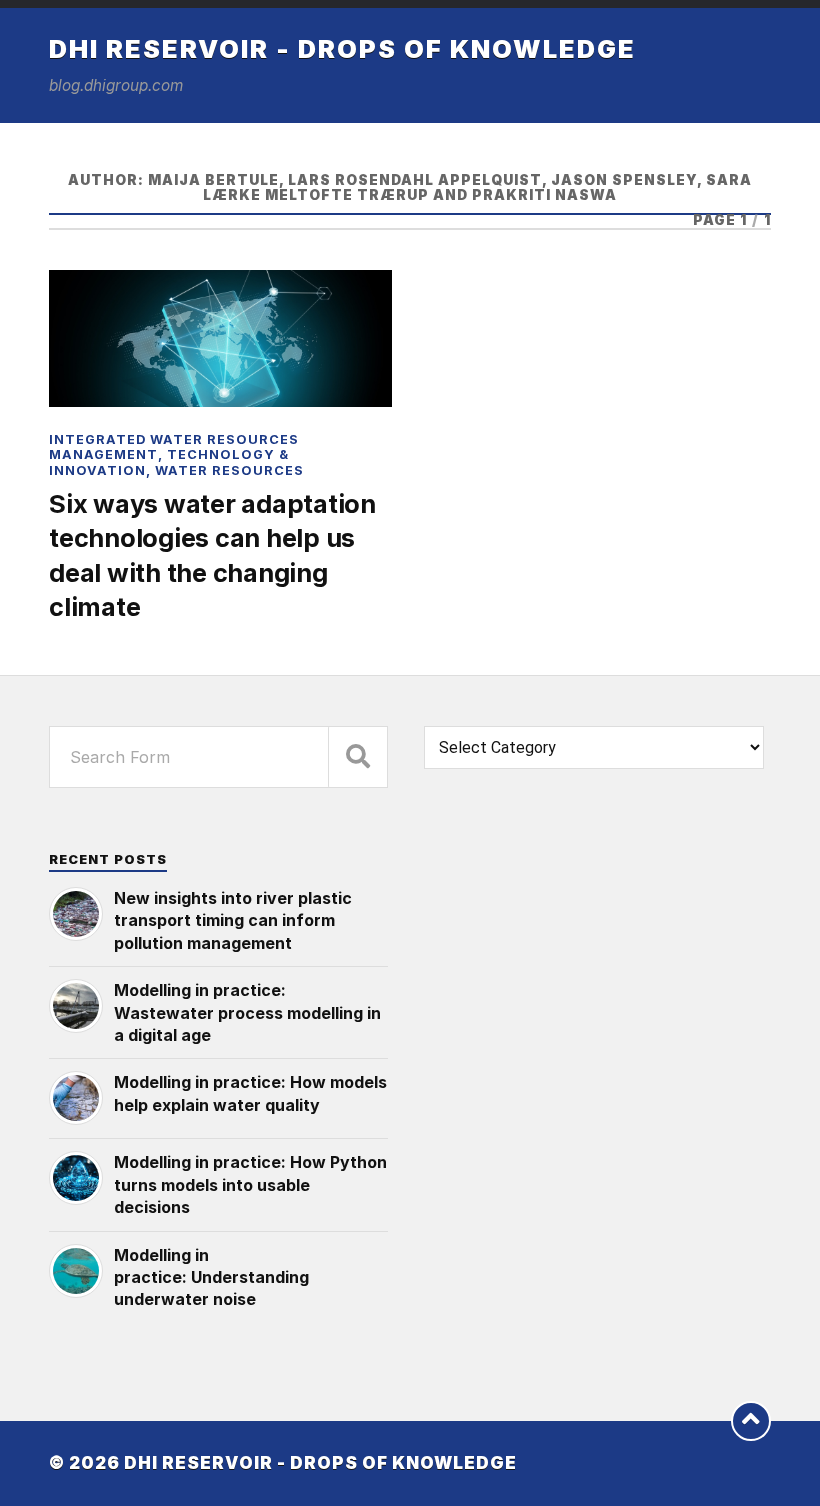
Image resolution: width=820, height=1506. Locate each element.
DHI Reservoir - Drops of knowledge (342, 48)
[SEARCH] (358, 757)
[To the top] (751, 1421)
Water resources (229, 470)
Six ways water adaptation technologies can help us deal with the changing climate (212, 555)
